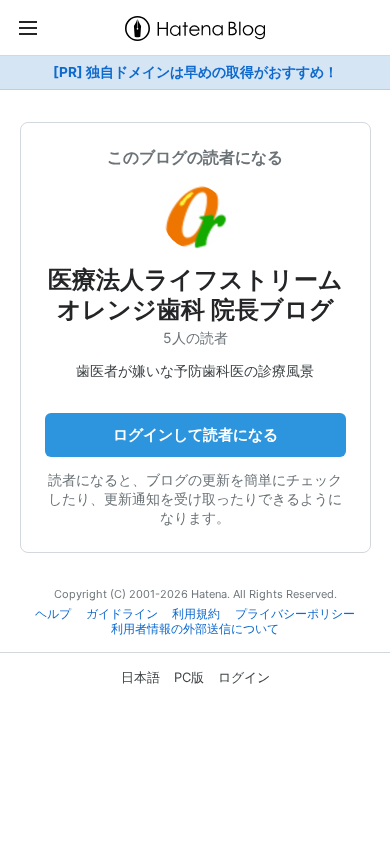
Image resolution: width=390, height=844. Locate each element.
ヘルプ (53, 614)
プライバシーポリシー (295, 614)
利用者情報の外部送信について (195, 629)
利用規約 (196, 614)
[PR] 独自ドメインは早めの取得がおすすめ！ (195, 72)
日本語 (140, 677)
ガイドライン (122, 614)
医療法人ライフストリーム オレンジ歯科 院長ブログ (195, 294)
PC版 (189, 677)
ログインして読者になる (195, 434)
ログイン (244, 677)
